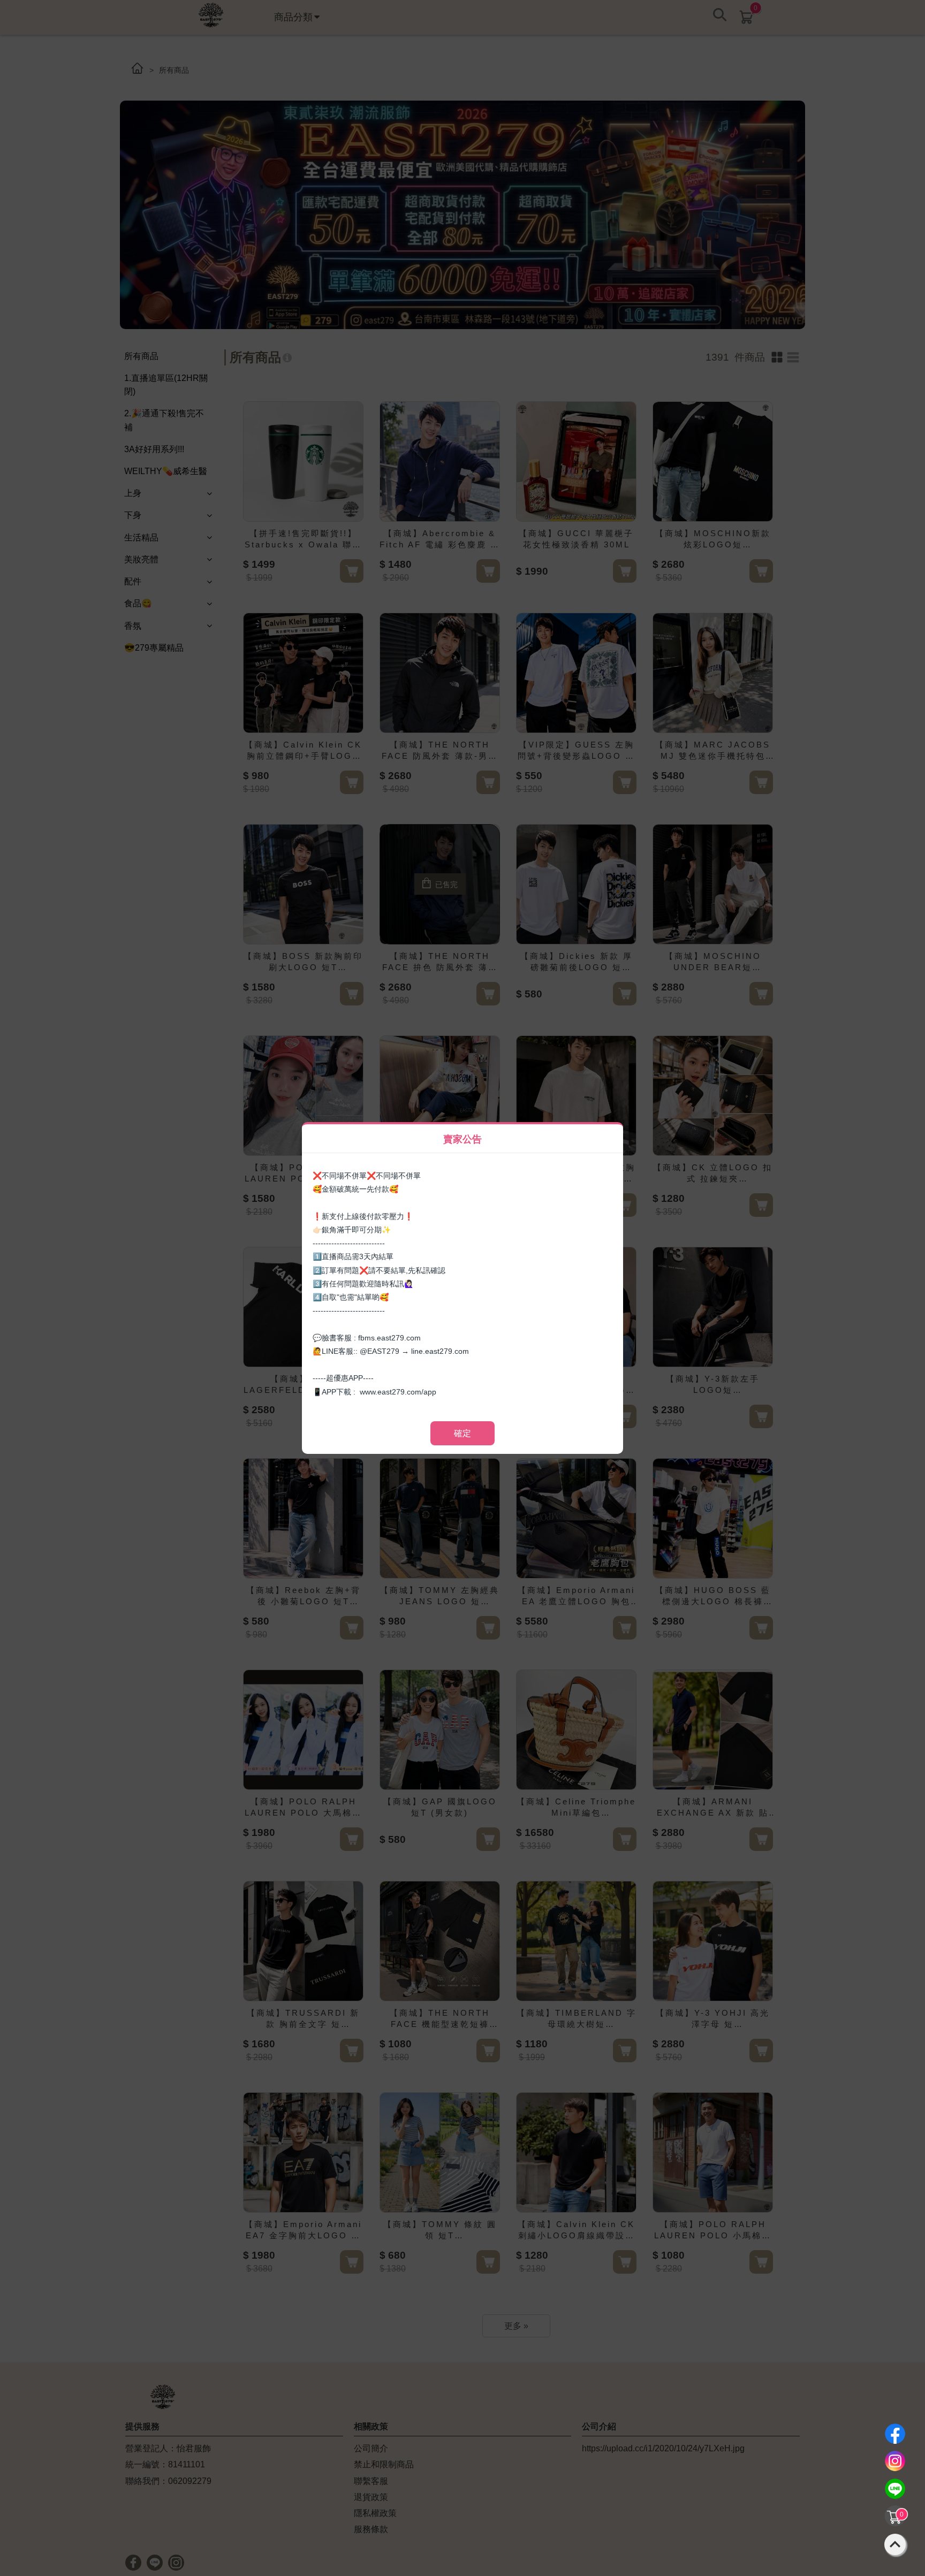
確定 (462, 1433)
